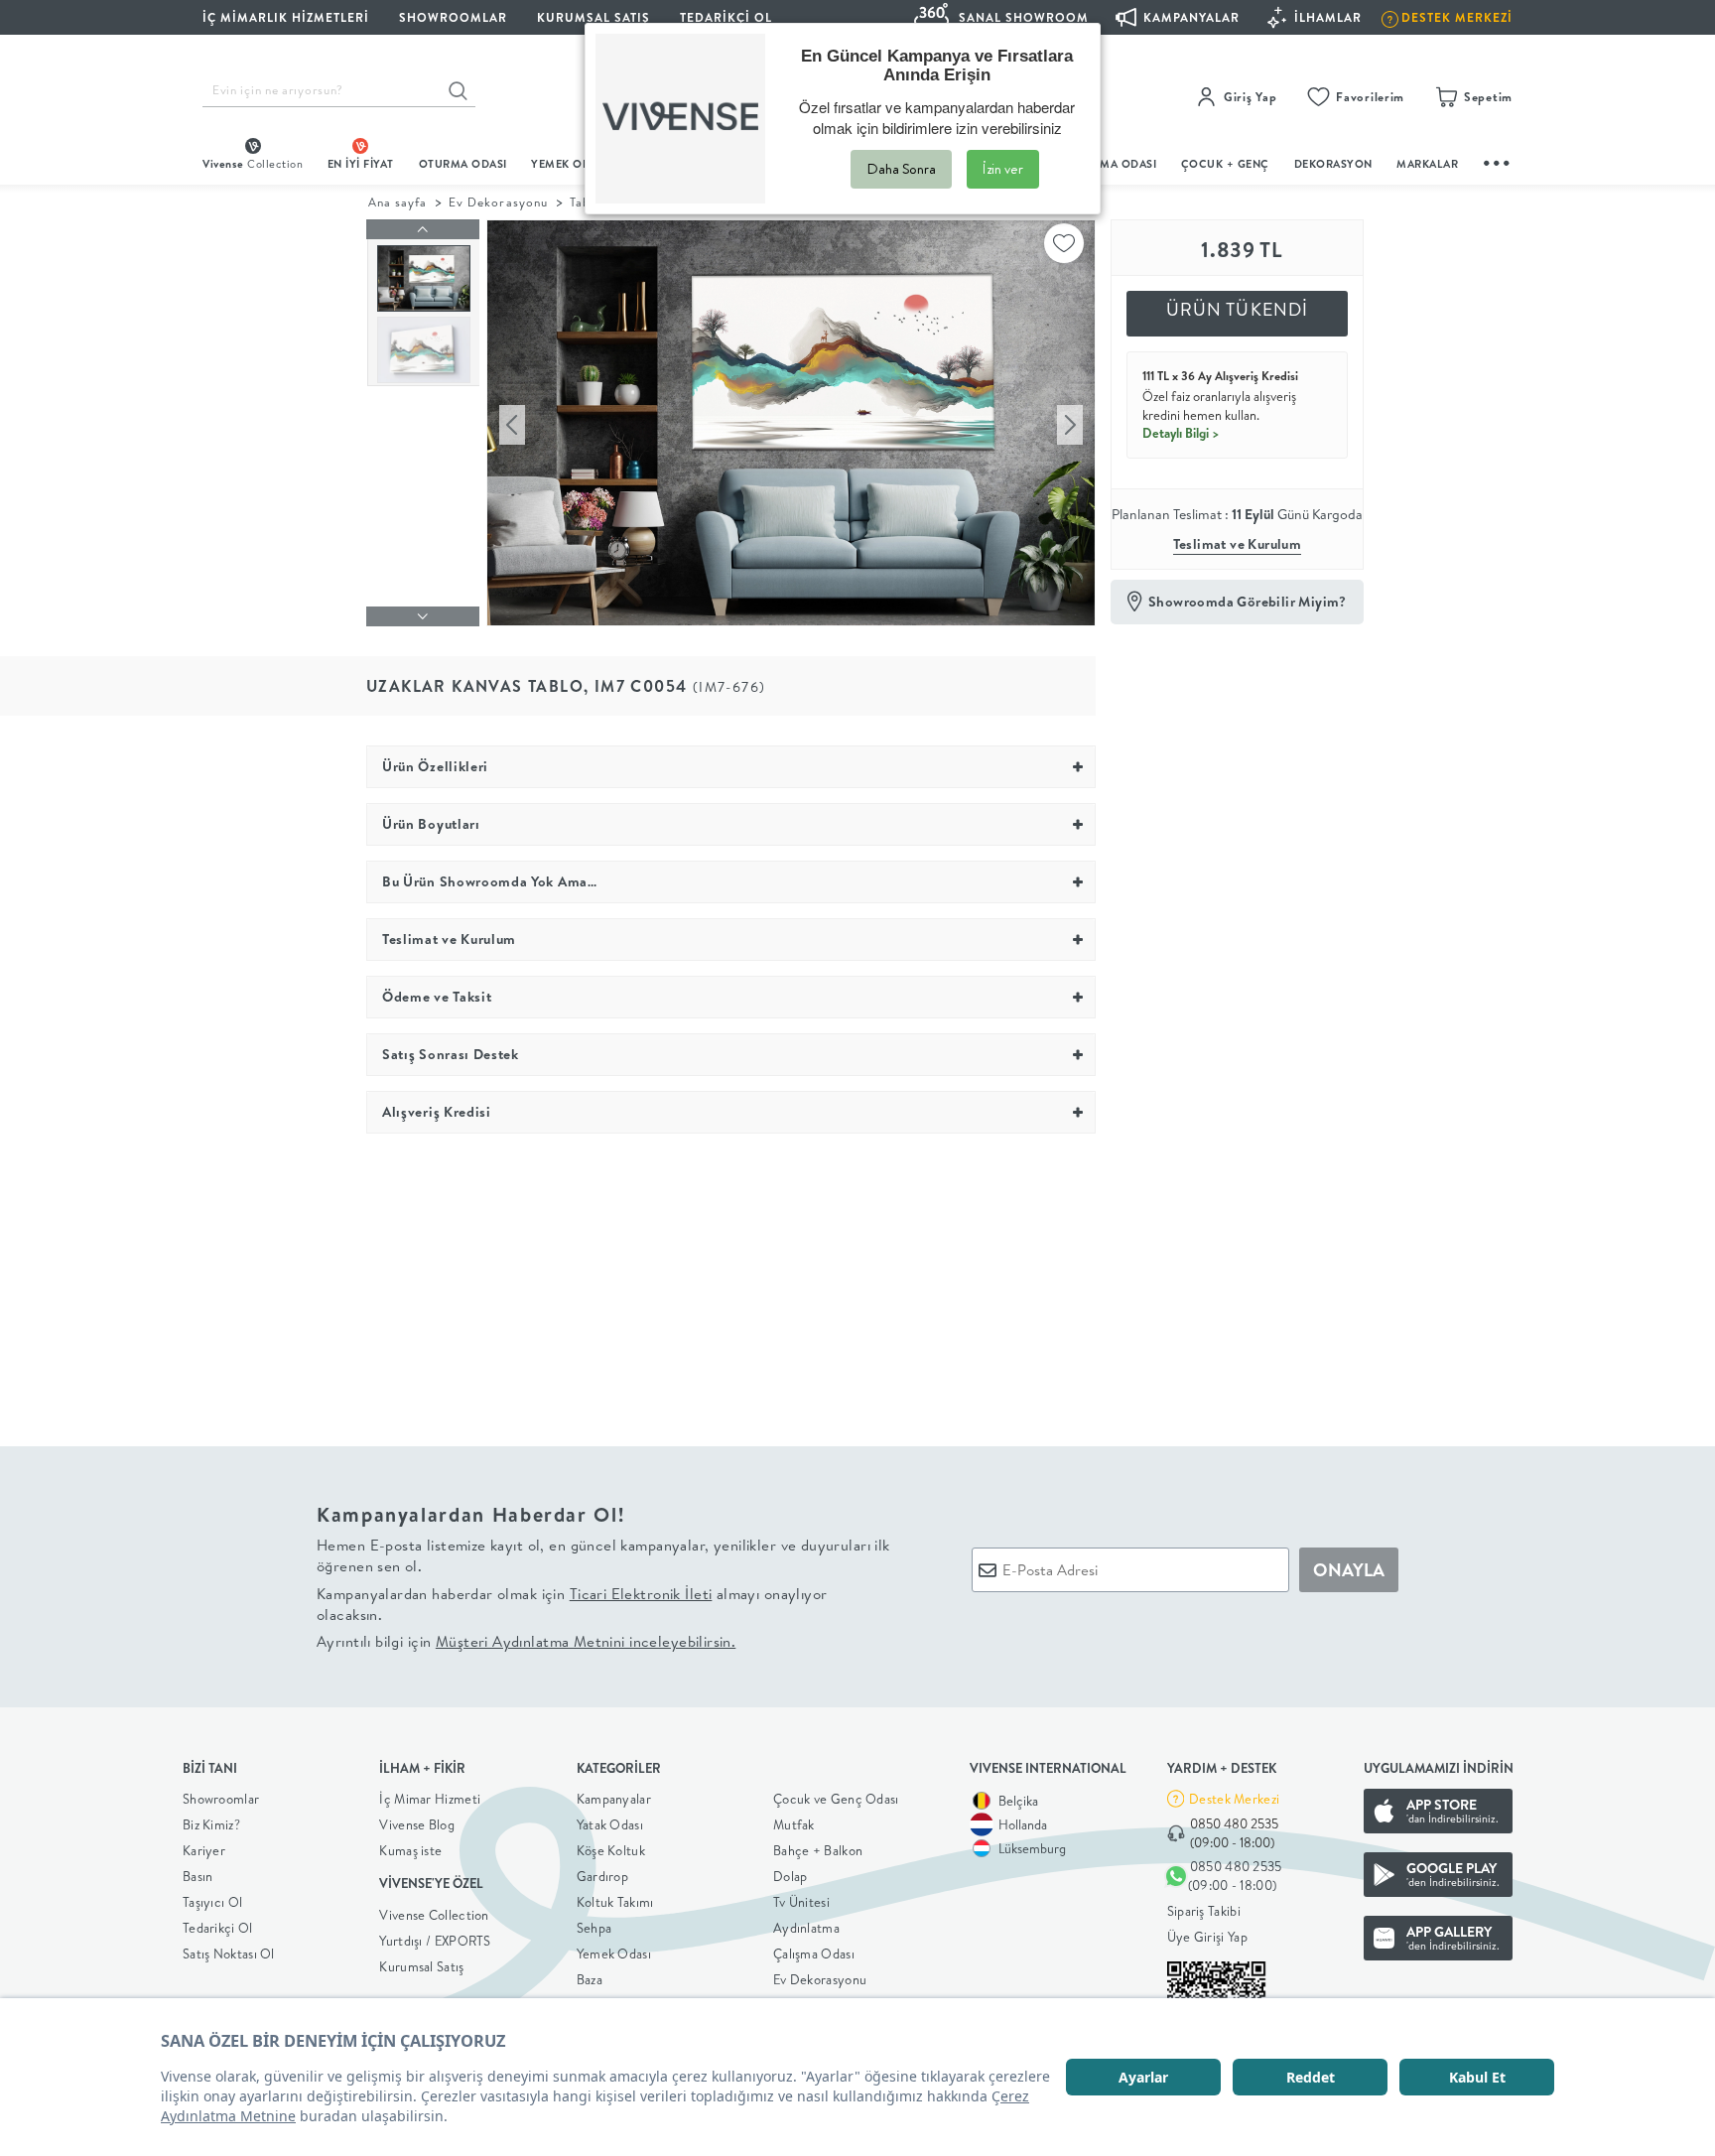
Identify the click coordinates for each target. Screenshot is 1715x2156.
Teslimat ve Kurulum (1238, 544)
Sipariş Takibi (1204, 1911)
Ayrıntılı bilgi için (526, 1641)
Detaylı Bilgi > (1181, 433)
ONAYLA (1349, 1570)
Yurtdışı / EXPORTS (435, 1941)
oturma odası (463, 164)
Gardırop (602, 1876)
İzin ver (1003, 169)
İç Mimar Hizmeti (430, 1799)
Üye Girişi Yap (1207, 1937)
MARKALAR (1427, 164)
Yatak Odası (610, 1824)
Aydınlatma (806, 1928)
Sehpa (594, 1928)
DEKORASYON (1333, 164)
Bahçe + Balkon (818, 1850)
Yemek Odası (614, 1954)
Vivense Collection (434, 1915)
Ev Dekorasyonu (498, 202)
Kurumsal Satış (421, 1966)
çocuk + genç (1225, 164)
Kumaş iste (410, 1850)
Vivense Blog (417, 1824)
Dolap (791, 1876)
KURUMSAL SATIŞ (594, 17)
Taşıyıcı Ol (212, 1902)
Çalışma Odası (814, 1954)
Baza (590, 1979)
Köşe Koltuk (611, 1850)
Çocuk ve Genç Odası (836, 1799)
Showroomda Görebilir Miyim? (1248, 602)
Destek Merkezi (1234, 1799)
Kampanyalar (614, 1799)
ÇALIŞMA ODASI (1113, 164)
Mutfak (794, 1824)
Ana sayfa (397, 202)
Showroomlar (221, 1799)
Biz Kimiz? (211, 1824)
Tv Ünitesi (801, 1902)
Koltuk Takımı (615, 1902)
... (1498, 160)
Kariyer (204, 1850)
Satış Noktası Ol (229, 1954)
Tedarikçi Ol (726, 17)
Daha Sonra (901, 169)
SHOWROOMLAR (453, 17)
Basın (198, 1876)
